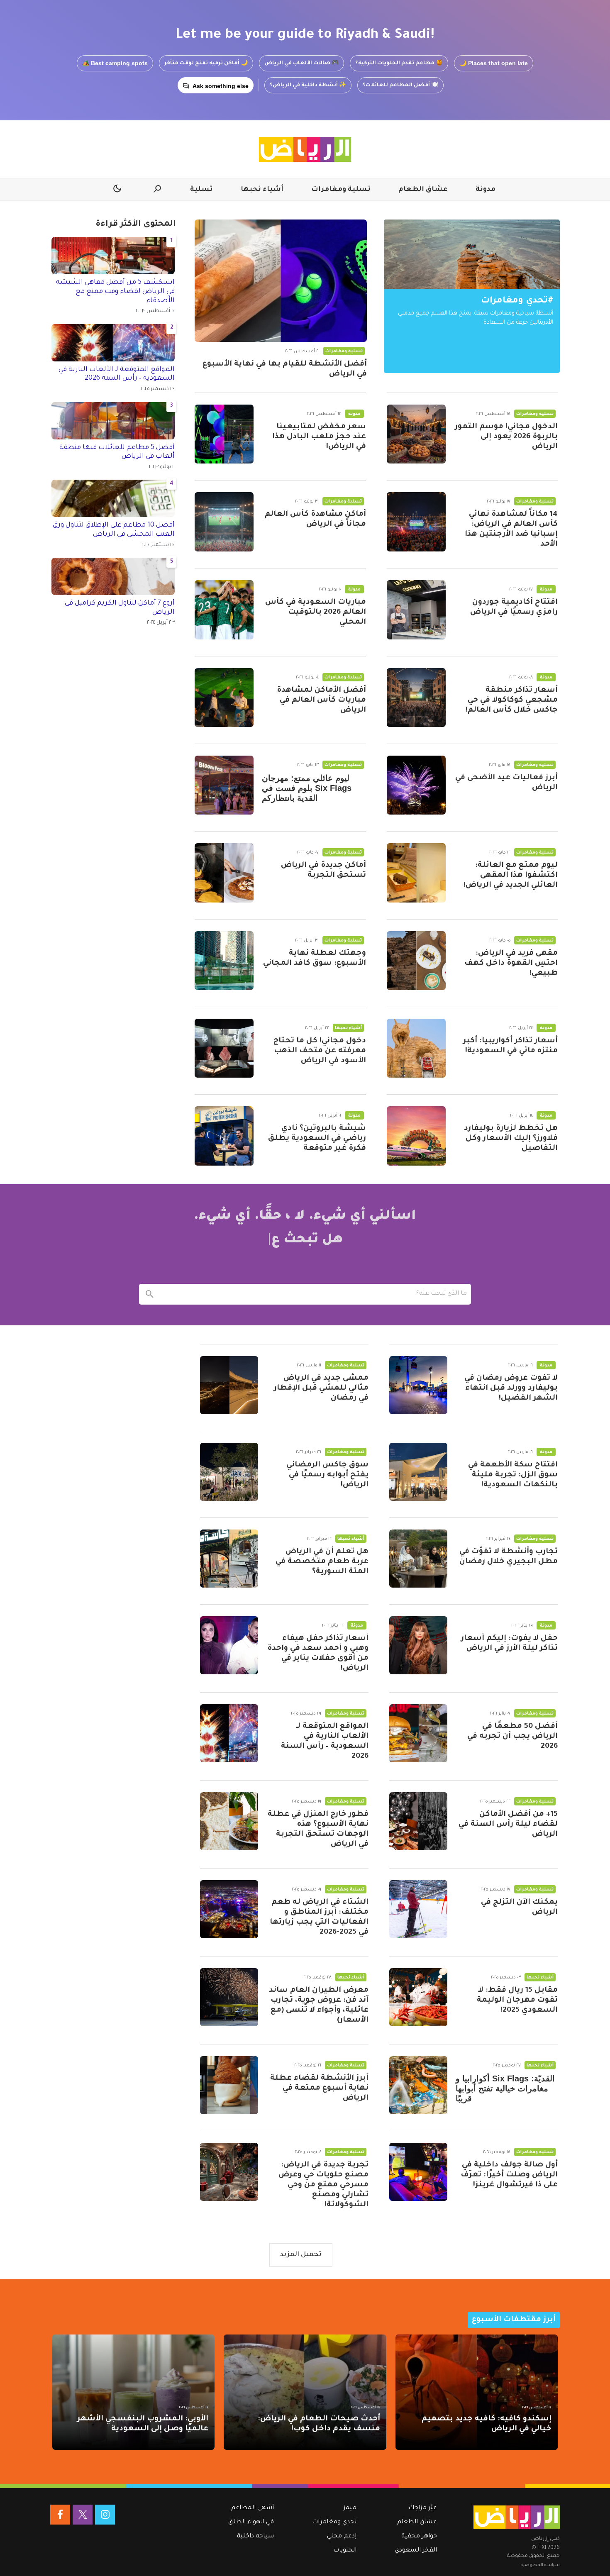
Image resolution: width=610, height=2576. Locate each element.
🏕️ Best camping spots (115, 63)
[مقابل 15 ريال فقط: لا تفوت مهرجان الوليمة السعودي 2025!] (418, 1997)
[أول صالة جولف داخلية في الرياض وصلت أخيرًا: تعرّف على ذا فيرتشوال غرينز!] (418, 2172)
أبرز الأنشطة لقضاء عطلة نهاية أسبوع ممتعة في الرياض (319, 2088)
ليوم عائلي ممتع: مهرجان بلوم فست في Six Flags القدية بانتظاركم (307, 788)
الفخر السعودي (416, 2551)
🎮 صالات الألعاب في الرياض (301, 63)
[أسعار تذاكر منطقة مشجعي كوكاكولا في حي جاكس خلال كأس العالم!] (416, 698)
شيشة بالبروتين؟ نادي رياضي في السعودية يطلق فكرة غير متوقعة (317, 1139)
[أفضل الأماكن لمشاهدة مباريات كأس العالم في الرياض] (224, 698)
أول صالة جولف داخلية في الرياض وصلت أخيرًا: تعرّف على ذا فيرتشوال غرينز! (509, 2175)
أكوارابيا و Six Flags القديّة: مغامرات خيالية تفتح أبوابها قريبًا (505, 2088)
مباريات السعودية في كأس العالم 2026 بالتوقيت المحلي (316, 612)
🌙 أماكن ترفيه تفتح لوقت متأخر (206, 63)
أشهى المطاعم (253, 2508)
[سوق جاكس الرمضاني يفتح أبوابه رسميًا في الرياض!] (229, 1472)
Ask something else (221, 86)
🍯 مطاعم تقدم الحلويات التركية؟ (399, 63)
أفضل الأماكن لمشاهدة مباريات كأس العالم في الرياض (321, 700)
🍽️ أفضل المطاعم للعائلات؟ (400, 85)
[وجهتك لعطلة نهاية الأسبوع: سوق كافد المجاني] (224, 961)
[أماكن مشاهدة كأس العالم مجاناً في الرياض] (224, 522)
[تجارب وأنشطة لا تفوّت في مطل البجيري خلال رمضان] (418, 1559)
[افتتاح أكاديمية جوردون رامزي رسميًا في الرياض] (416, 610)
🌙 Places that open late (494, 63)
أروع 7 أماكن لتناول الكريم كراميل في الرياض (120, 608)
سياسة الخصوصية (540, 2565)
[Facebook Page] (60, 2515)
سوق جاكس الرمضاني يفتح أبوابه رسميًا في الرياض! (327, 1475)
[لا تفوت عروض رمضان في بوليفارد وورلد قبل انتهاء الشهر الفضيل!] (418, 1385)
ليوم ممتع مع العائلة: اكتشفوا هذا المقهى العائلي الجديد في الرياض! (511, 876)
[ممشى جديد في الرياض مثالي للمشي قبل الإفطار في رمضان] (229, 1385)
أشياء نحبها (262, 190)
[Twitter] (83, 2515)
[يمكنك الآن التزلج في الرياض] (418, 1909)
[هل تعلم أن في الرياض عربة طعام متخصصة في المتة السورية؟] (229, 1559)
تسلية (201, 190)
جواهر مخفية (419, 2537)
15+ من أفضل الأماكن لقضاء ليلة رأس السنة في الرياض (508, 1825)
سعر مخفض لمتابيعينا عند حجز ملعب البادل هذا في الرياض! (319, 437)
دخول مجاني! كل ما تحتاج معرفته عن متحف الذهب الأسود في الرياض (320, 1051)
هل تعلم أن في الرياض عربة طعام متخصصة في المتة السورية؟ (322, 1562)
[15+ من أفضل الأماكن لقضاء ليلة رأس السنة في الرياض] (418, 1821)
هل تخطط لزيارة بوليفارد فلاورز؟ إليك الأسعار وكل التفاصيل (511, 1139)
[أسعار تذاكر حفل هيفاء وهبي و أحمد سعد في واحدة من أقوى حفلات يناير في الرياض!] (229, 1645)
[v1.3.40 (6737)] (517, 2517)
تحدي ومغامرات (334, 2522)
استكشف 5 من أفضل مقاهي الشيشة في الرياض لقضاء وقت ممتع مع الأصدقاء (115, 292)
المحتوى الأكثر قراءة (136, 224)
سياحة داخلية (255, 2537)
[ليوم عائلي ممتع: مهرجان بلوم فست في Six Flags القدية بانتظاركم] (224, 785)
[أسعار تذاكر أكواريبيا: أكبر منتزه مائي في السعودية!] (416, 1048)
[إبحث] (149, 1294)
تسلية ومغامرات (341, 190)
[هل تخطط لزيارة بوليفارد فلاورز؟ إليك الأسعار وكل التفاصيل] (416, 1136)
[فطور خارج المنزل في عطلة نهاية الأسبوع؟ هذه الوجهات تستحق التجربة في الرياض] (229, 1821)
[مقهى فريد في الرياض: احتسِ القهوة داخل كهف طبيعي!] (416, 961)
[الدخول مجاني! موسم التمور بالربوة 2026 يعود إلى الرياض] (416, 434)
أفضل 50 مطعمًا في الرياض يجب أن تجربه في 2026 (512, 1737)
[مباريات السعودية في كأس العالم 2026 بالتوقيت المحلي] (224, 610)
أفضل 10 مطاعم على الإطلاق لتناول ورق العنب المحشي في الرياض (114, 530)
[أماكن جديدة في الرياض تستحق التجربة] (224, 873)
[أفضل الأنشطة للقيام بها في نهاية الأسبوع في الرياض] (281, 281)
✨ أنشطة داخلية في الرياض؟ (308, 85)
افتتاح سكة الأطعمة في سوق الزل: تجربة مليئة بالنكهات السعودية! (513, 1475)
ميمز (350, 2508)
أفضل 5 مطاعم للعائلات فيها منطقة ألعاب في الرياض (117, 452)
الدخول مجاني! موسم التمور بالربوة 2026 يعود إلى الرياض (506, 437)
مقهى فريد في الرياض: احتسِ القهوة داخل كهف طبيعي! (511, 964)
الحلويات (345, 2551)
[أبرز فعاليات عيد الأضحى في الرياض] (416, 785)
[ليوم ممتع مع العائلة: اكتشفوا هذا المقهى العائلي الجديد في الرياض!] (416, 873)
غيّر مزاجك (423, 2508)
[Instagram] (105, 2515)
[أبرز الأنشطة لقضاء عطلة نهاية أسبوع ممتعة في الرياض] (229, 2085)
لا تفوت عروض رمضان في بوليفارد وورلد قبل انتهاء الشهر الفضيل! (511, 1388)
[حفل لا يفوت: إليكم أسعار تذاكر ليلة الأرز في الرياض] (418, 1645)
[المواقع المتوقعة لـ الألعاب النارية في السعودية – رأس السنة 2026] (229, 1733)
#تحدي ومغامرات (517, 301)
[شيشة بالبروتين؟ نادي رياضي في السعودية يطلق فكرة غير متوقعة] (224, 1136)
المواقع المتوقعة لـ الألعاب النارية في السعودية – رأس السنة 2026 (117, 374)
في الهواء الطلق (251, 2522)
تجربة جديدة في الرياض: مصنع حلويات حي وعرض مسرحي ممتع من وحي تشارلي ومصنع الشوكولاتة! (323, 2185)
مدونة (486, 190)
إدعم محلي (342, 2537)
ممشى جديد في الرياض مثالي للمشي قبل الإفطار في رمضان (321, 1388)
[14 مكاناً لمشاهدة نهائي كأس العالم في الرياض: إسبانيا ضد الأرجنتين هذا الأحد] (416, 522)
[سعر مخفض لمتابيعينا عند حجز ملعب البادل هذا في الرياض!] (224, 434)
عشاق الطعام (423, 190)
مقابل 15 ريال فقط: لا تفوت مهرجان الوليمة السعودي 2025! (517, 2000)
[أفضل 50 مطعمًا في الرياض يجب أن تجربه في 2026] (418, 1733)
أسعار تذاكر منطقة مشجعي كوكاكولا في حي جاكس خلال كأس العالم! (512, 700)
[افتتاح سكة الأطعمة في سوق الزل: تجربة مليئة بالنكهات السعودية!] (418, 1472)
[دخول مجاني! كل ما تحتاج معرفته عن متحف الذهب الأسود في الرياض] (224, 1048)
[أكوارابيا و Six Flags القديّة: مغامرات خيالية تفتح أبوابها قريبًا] (418, 2085)
